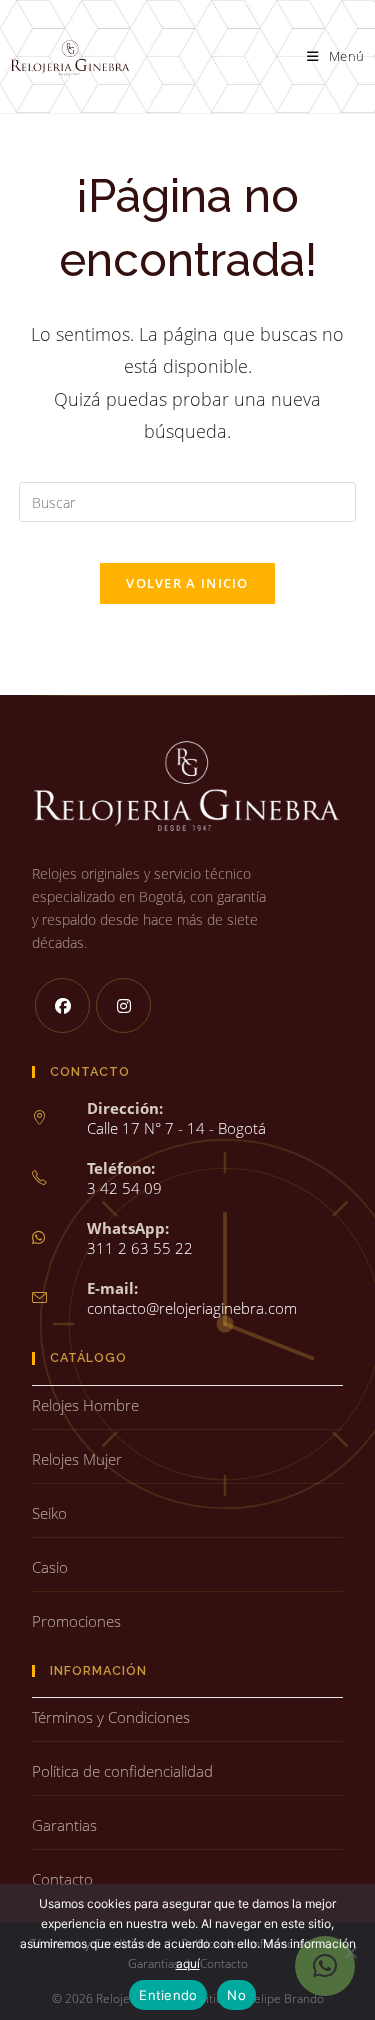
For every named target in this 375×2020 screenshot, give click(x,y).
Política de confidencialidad (122, 1771)
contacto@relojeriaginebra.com (192, 1308)
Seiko (49, 1513)
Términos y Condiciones (111, 1717)
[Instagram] (123, 1005)
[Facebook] (62, 1005)
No (236, 1995)
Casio (50, 1567)
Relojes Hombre (85, 1405)
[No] (350, 1952)
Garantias (64, 1825)
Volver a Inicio (187, 583)
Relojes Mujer (77, 1459)
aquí (188, 1963)
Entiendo (168, 1995)
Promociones (76, 1621)
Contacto (62, 1879)
